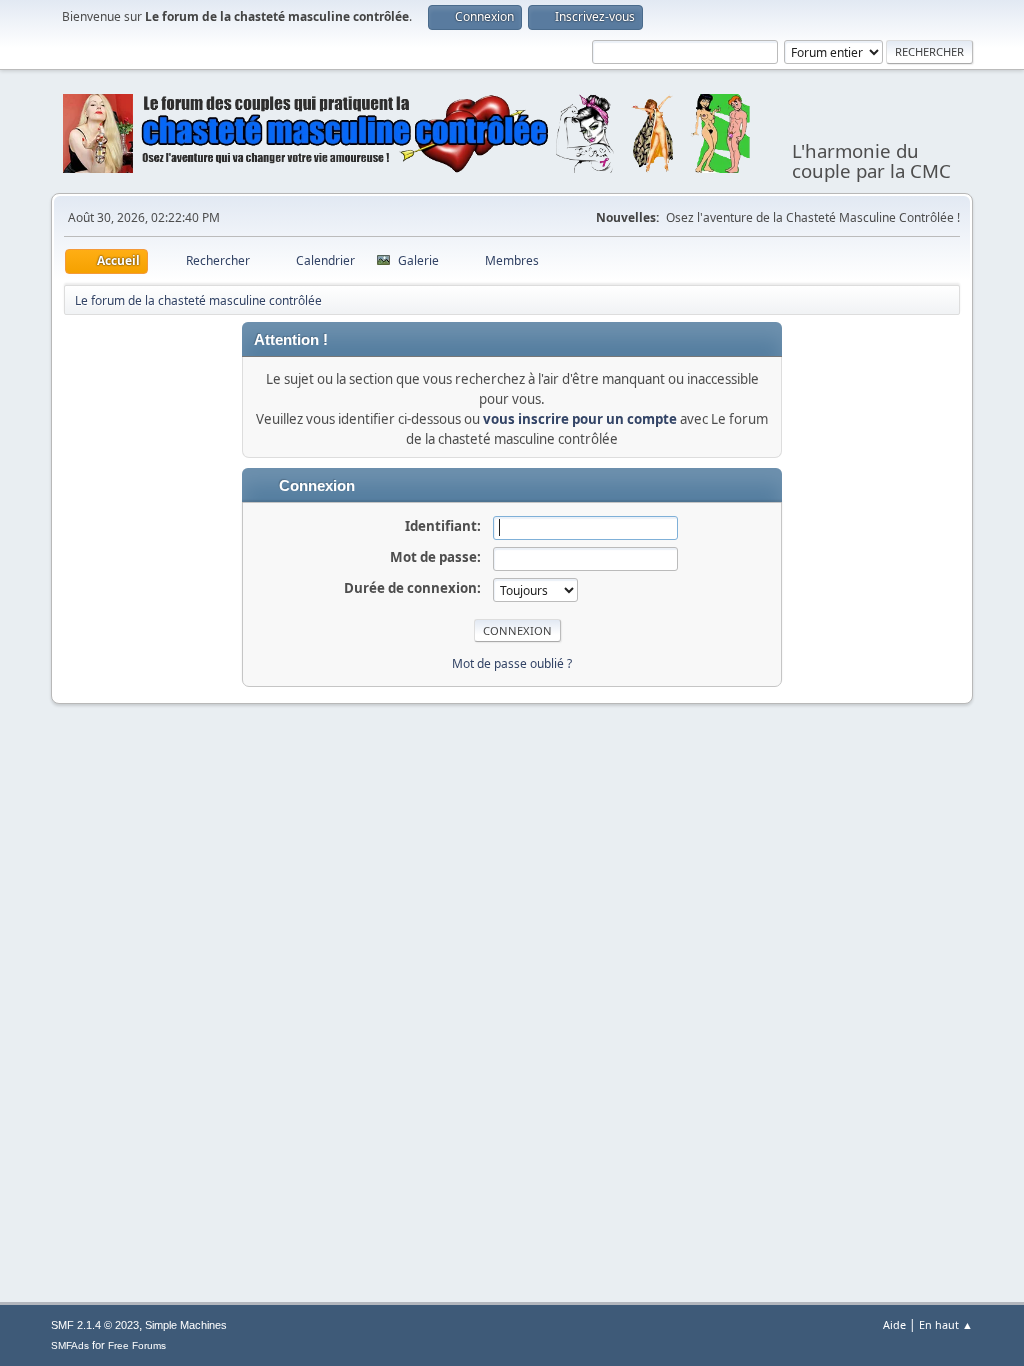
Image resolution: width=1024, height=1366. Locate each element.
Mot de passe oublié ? (512, 663)
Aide (894, 1324)
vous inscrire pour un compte (580, 419)
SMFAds (70, 1345)
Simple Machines (186, 1325)
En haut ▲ (946, 1324)
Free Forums (137, 1345)
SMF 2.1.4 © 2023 (95, 1325)
